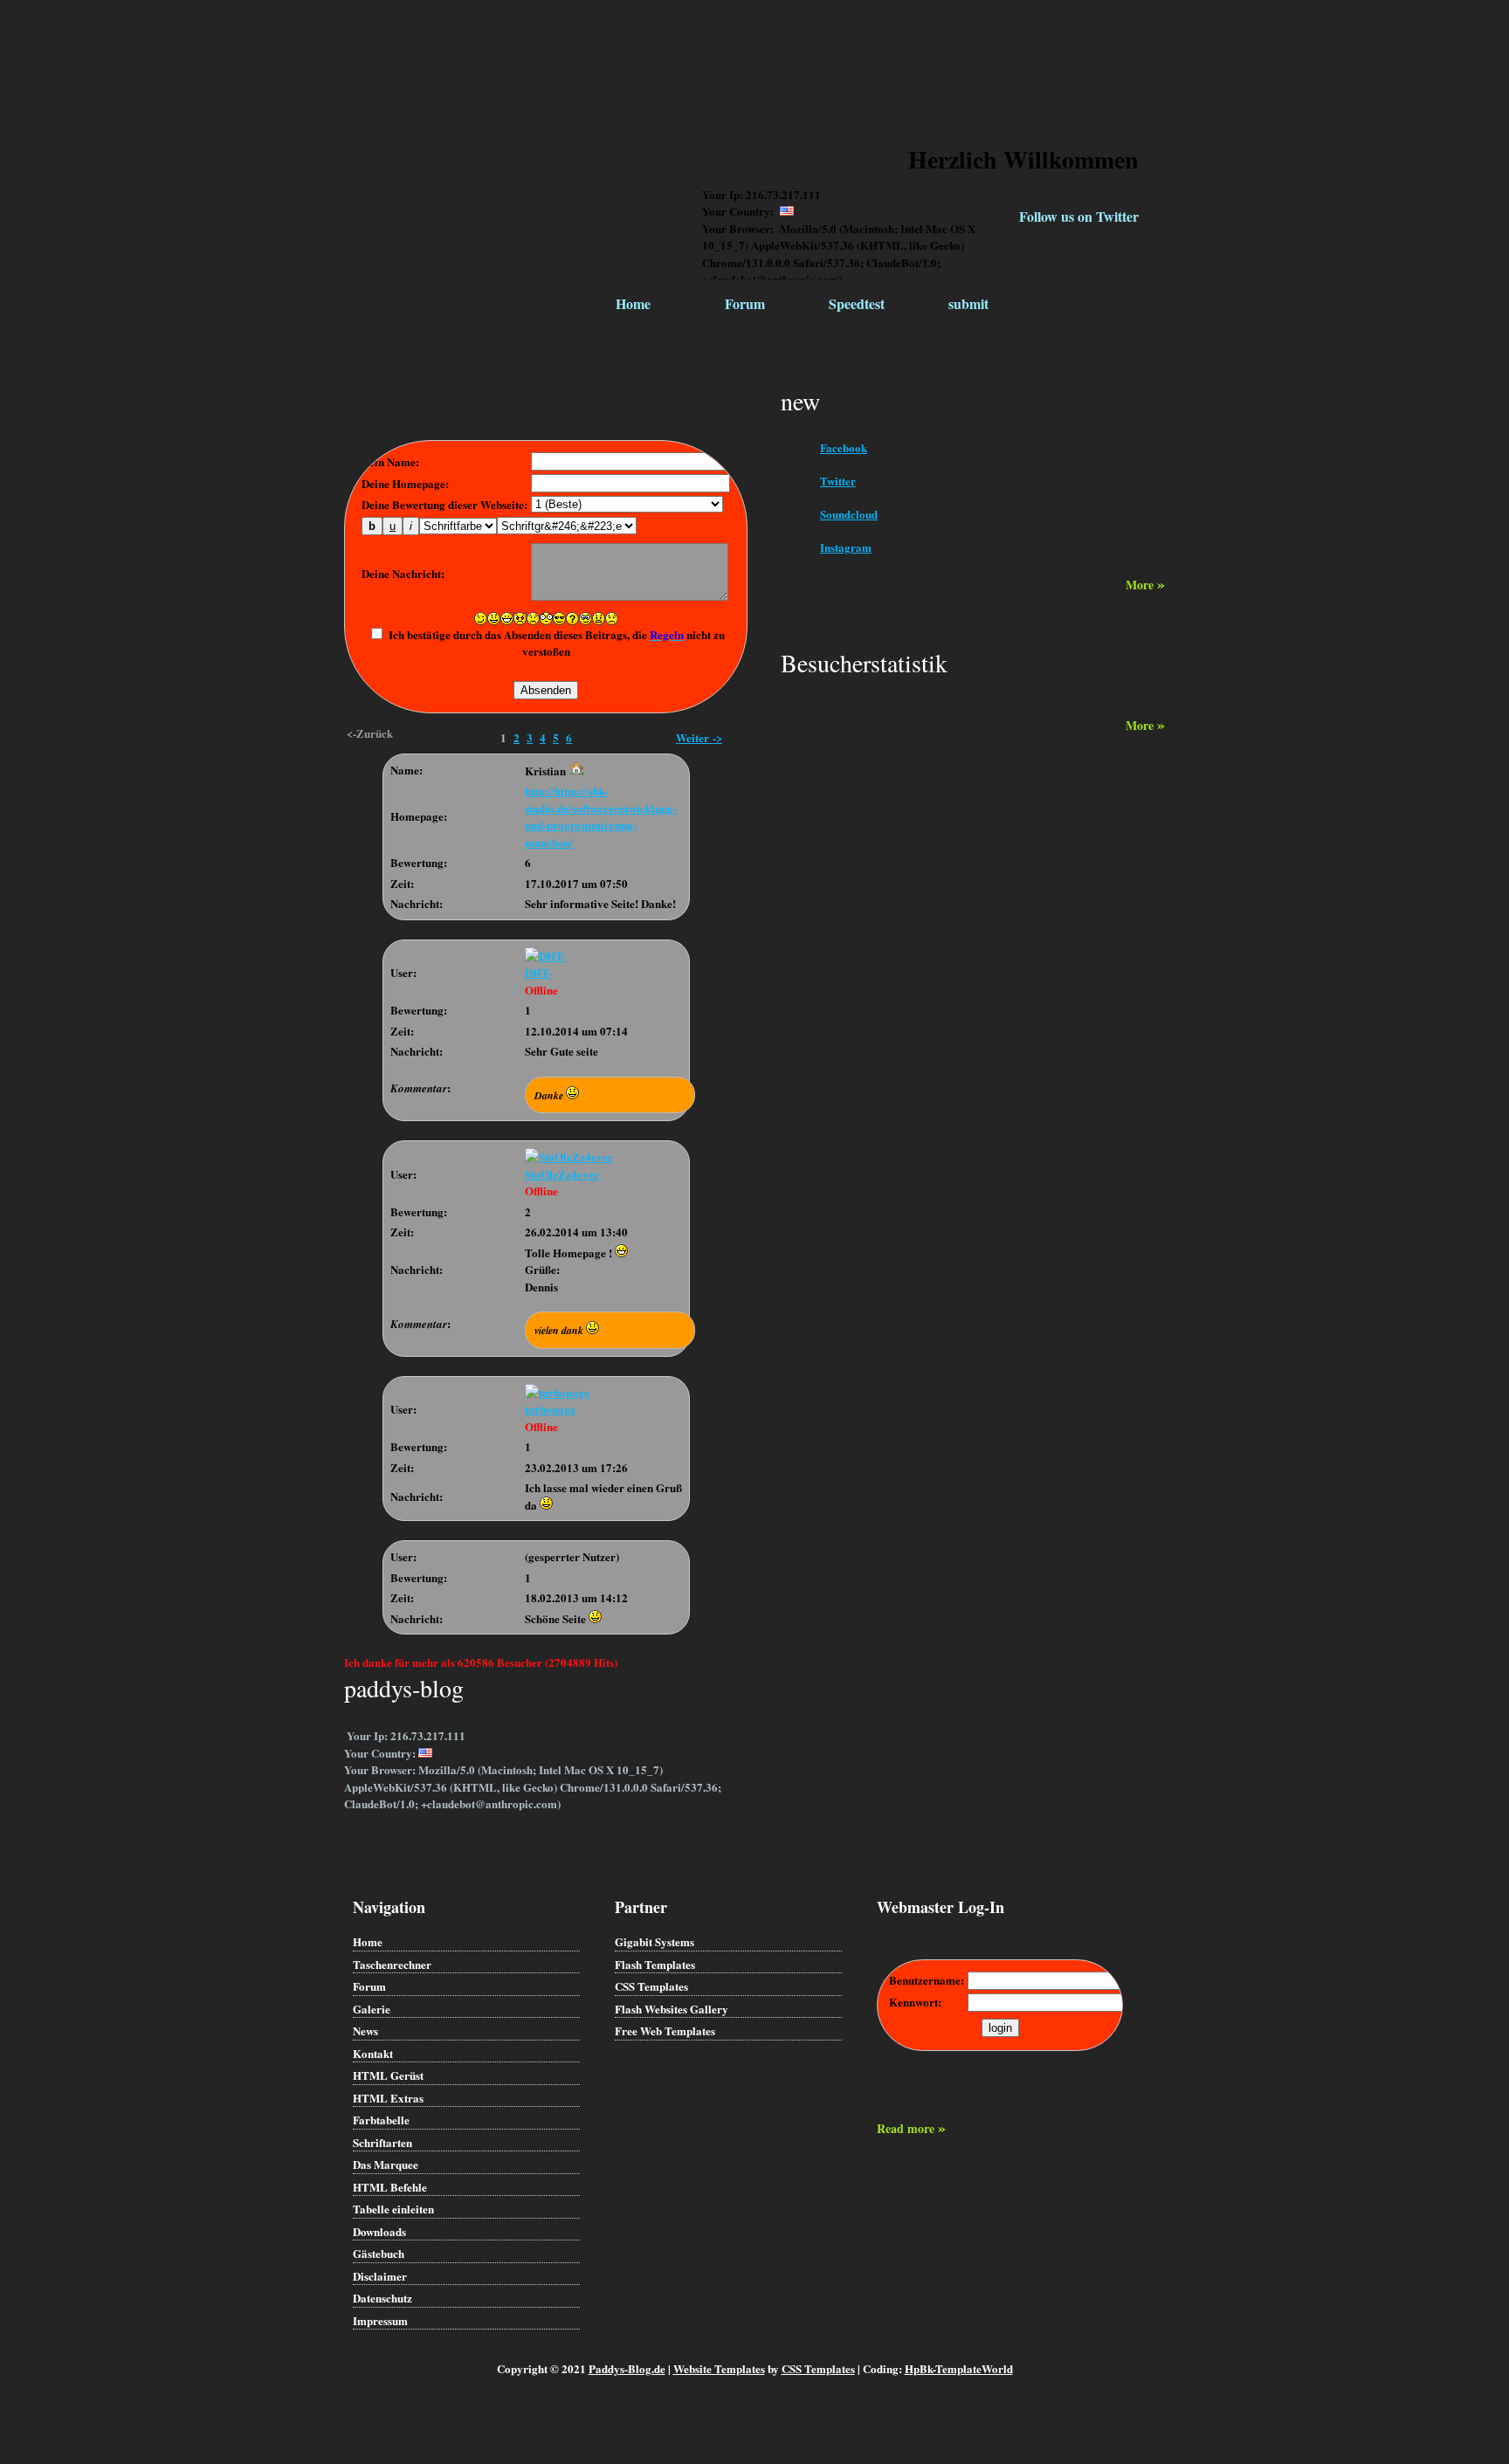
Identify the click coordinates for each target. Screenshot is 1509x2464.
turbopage (550, 1409)
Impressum (380, 2320)
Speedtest (857, 303)
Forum (745, 303)
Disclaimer (380, 2276)
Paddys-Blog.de (627, 2368)
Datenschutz (382, 2298)
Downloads (379, 2231)
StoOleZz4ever (562, 1174)
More (1145, 585)
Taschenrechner (392, 1964)
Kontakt (373, 2053)
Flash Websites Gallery (672, 2009)
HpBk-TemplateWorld (959, 2368)
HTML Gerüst (388, 2075)
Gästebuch (379, 2253)
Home (633, 303)
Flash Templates (655, 1964)
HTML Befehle (390, 2187)
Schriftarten (382, 2142)
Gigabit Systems (655, 1941)
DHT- (538, 972)
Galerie (372, 2009)
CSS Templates (651, 1986)
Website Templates (719, 2368)
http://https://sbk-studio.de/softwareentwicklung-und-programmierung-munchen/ (601, 816)
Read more (911, 2128)
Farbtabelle (381, 2120)
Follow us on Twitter (1079, 216)
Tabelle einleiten (393, 2209)
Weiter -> (699, 737)
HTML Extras (388, 2098)
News (365, 2030)
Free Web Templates (665, 2030)
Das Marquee (386, 2164)
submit (968, 303)
